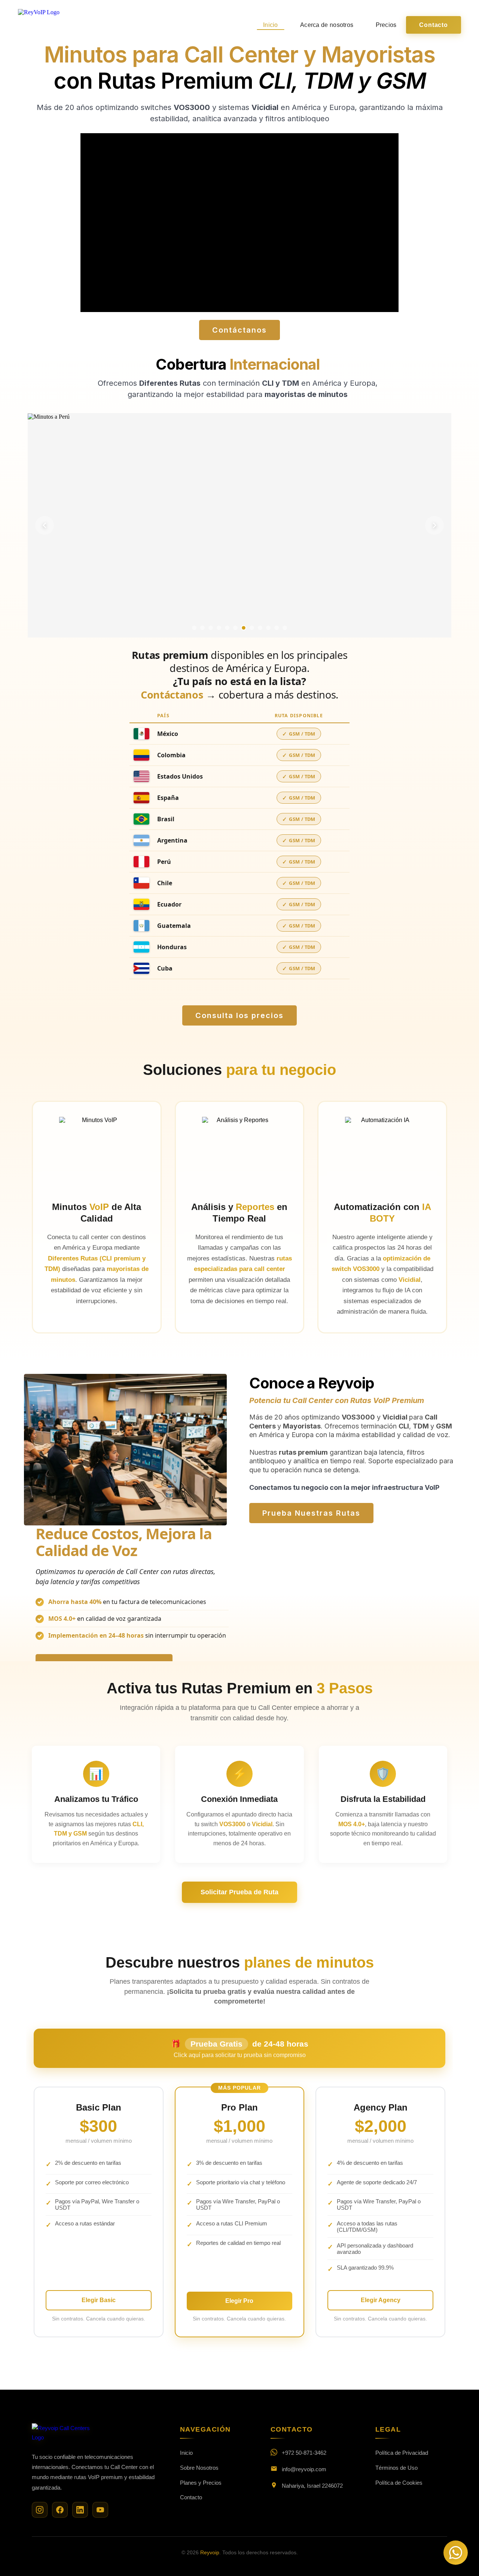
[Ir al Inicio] (62, 2438)
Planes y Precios (201, 2483)
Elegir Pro (239, 2301)
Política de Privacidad (402, 2453)
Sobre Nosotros (199, 2468)
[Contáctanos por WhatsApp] (456, 2553)
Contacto (433, 25)
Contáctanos (172, 695)
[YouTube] (100, 2510)
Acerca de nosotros (327, 25)
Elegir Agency (381, 2300)
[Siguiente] (434, 525)
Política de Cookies (399, 2483)
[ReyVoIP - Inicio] (39, 25)
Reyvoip (210, 2552)
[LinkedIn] (80, 2510)
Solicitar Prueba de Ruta (239, 1892)
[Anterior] (45, 525)
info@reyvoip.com (304, 2469)
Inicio (271, 25)
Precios (386, 25)
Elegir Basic (99, 2300)
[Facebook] (60, 2510)
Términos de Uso (396, 2468)
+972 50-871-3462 (304, 2453)
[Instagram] (40, 2510)
